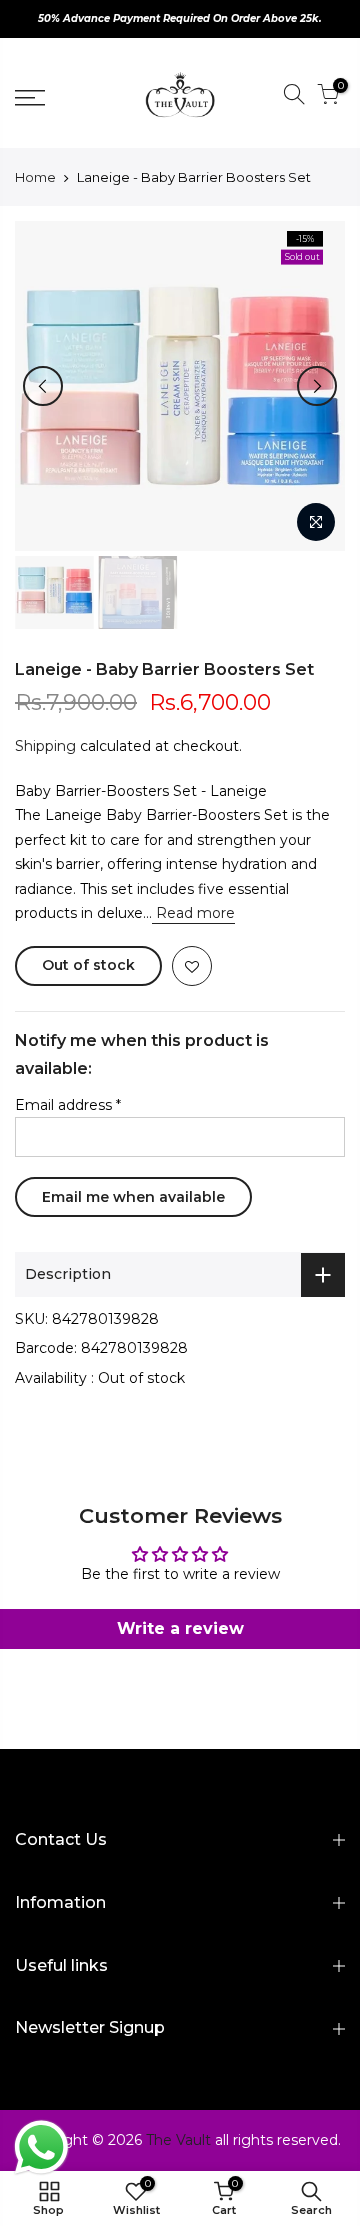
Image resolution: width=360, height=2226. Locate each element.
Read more (193, 913)
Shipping (45, 746)
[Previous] (43, 386)
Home (35, 177)
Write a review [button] (180, 1628)
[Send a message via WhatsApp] (41, 2147)
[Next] (317, 386)
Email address (68, 1105)
